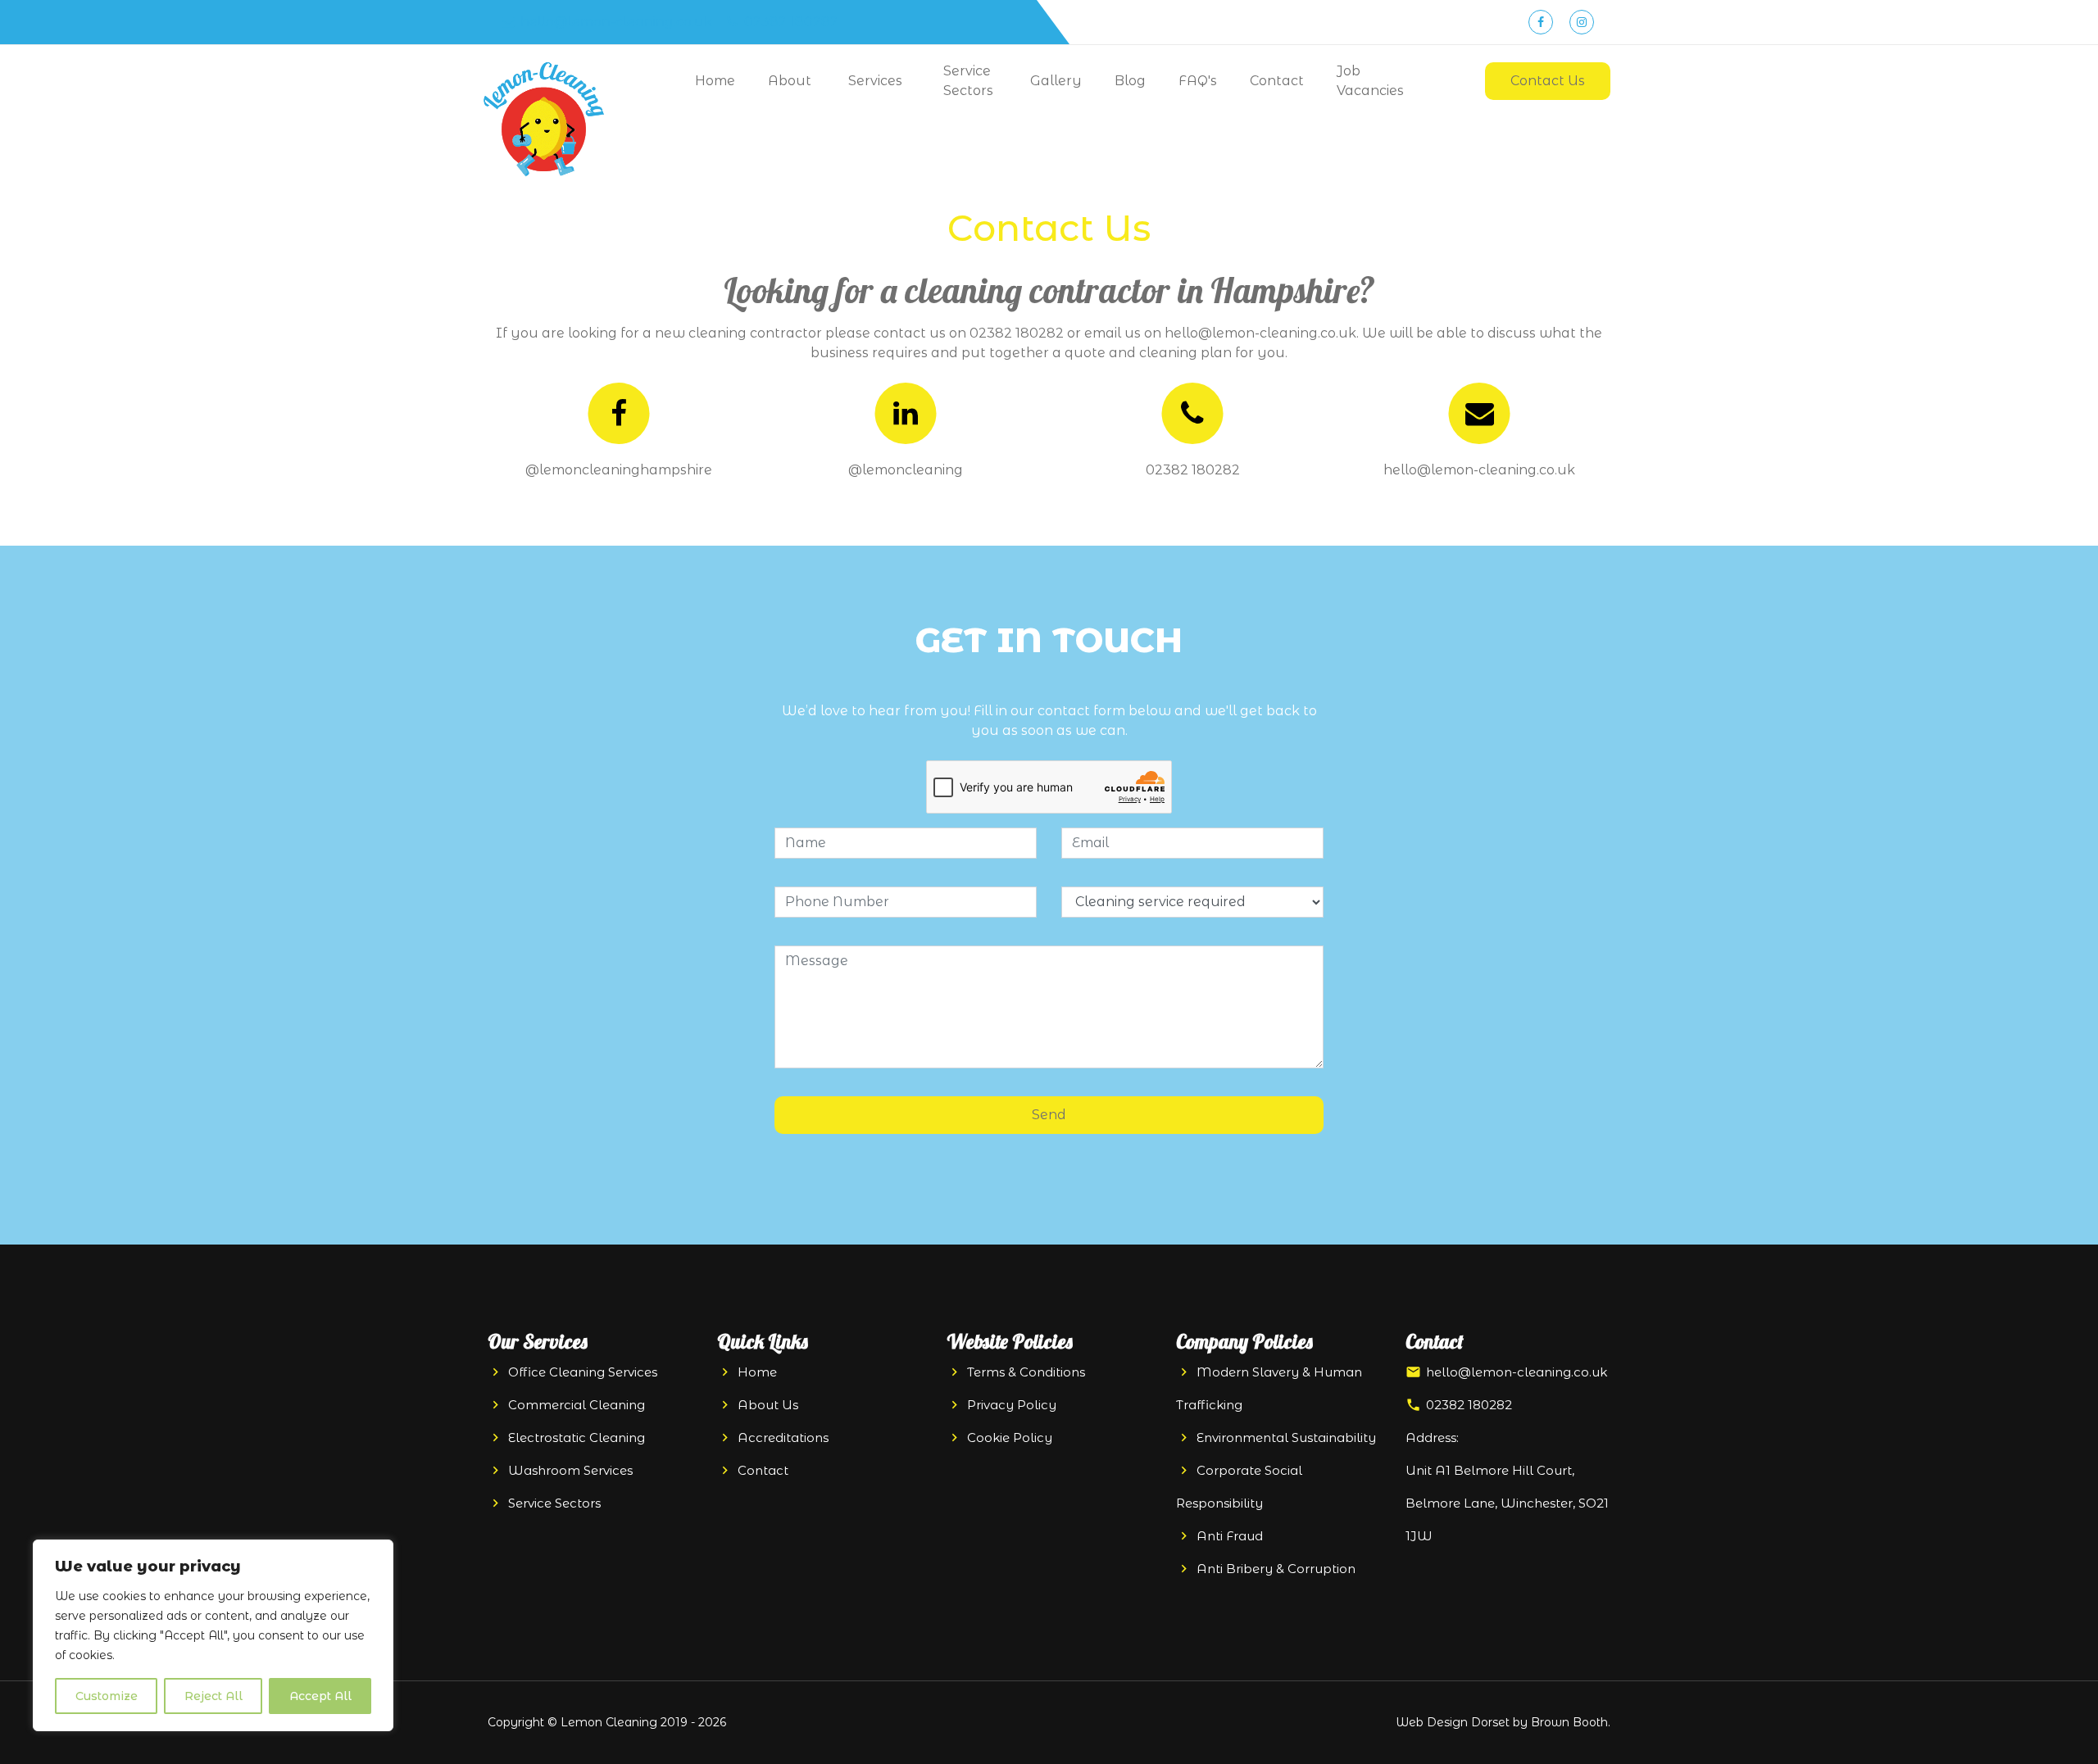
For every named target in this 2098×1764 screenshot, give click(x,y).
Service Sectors (968, 81)
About (790, 81)
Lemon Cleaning (609, 1722)
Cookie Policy (1010, 1438)
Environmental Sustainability (1286, 1438)
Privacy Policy (1012, 1405)
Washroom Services (570, 1470)
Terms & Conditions (1026, 1372)
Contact (1277, 81)
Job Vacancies (1370, 81)
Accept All (320, 1696)
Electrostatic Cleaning (577, 1438)
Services (875, 81)
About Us (768, 1405)
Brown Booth (1569, 1722)
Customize (107, 1696)
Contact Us (1548, 81)
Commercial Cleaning (577, 1405)
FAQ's (1198, 81)
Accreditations (783, 1438)
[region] (213, 1635)
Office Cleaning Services (583, 1372)
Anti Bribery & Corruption (1276, 1569)
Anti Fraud (1230, 1536)
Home (715, 81)
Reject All (213, 1696)
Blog (1130, 81)
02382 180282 (790, 22)
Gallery (1056, 81)
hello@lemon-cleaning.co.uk (615, 22)
